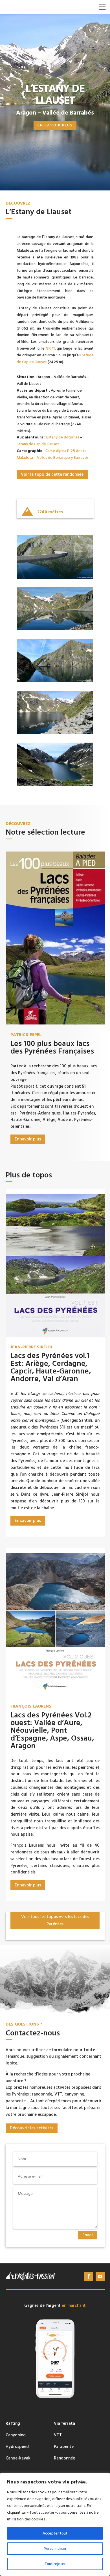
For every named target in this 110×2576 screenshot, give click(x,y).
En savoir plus (55, 125)
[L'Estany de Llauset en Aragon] (55, 785)
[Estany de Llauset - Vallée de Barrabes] (55, 681)
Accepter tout (55, 2533)
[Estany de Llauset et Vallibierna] (55, 629)
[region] (55, 2524)
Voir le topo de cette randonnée (52, 474)
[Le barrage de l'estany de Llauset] (55, 578)
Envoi (88, 2235)
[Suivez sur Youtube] (100, 2276)
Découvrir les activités (32, 2128)
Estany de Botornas (63, 437)
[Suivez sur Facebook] (89, 2276)
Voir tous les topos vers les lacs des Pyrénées (55, 1920)
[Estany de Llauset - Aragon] (55, 733)
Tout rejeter (55, 2564)
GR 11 (50, 348)
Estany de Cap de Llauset (38, 444)
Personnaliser (55, 2549)
